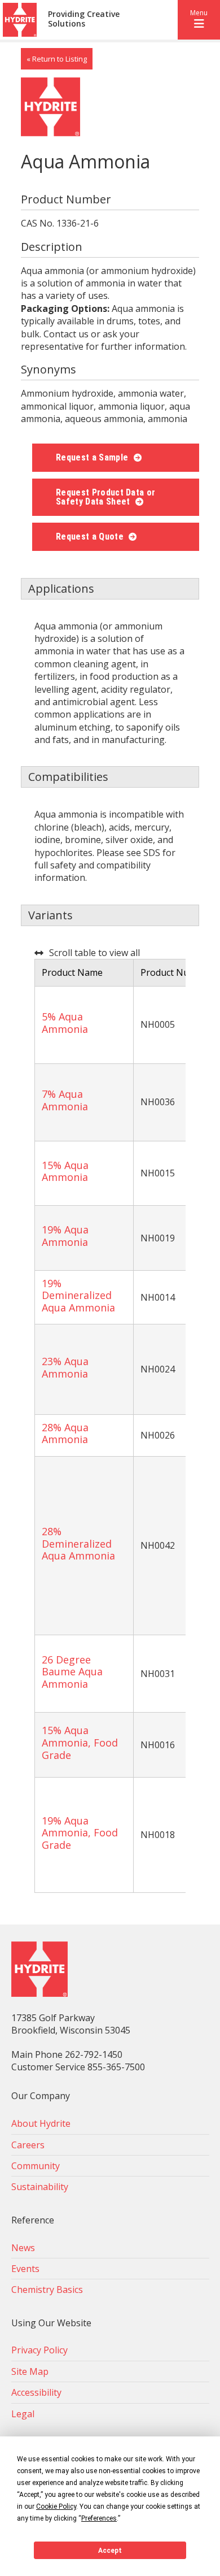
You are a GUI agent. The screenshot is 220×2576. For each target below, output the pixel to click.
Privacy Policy (39, 2350)
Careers (28, 2145)
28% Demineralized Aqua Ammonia (78, 1543)
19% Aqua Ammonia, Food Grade (80, 1833)
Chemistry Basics (47, 2290)
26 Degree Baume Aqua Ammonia (72, 1672)
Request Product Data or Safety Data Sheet (105, 497)
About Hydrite (41, 2123)
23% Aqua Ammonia (65, 1367)
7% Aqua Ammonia (65, 1100)
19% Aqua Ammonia (65, 1236)
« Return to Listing (57, 59)
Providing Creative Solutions (84, 19)
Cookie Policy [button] (56, 2507)
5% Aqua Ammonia (65, 1023)
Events (25, 2269)
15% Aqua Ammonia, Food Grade (80, 1742)
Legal (23, 2414)
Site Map (30, 2371)
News (23, 2248)
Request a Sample (93, 457)
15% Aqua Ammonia (65, 1171)
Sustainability (40, 2187)
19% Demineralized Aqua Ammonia (78, 1295)
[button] (199, 20)
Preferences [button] (99, 2518)
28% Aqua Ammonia (65, 1433)
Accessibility (36, 2392)
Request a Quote (91, 537)
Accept (110, 2551)
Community (36, 2166)
